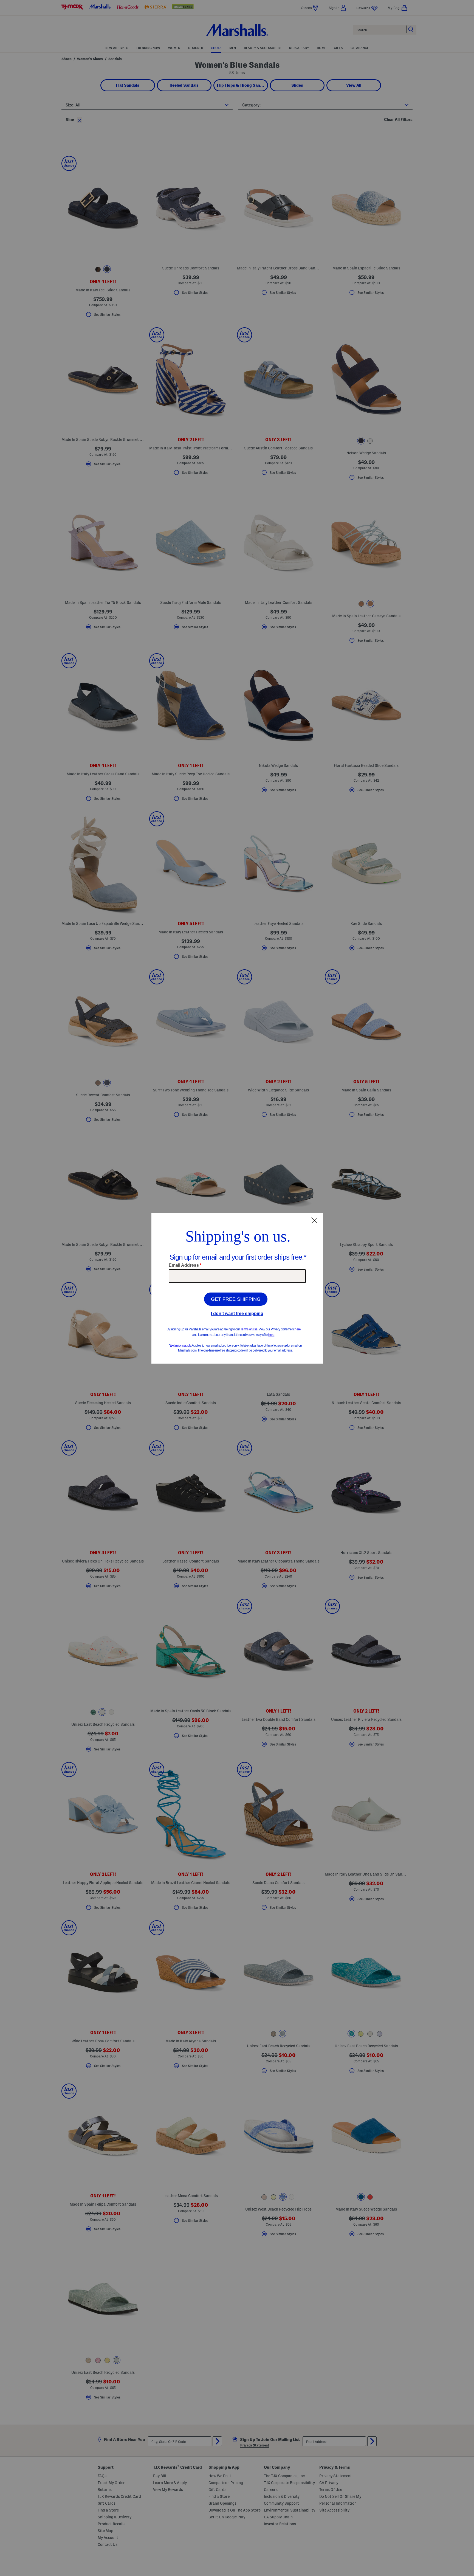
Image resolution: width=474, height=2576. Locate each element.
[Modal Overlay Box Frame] (237, 1288)
